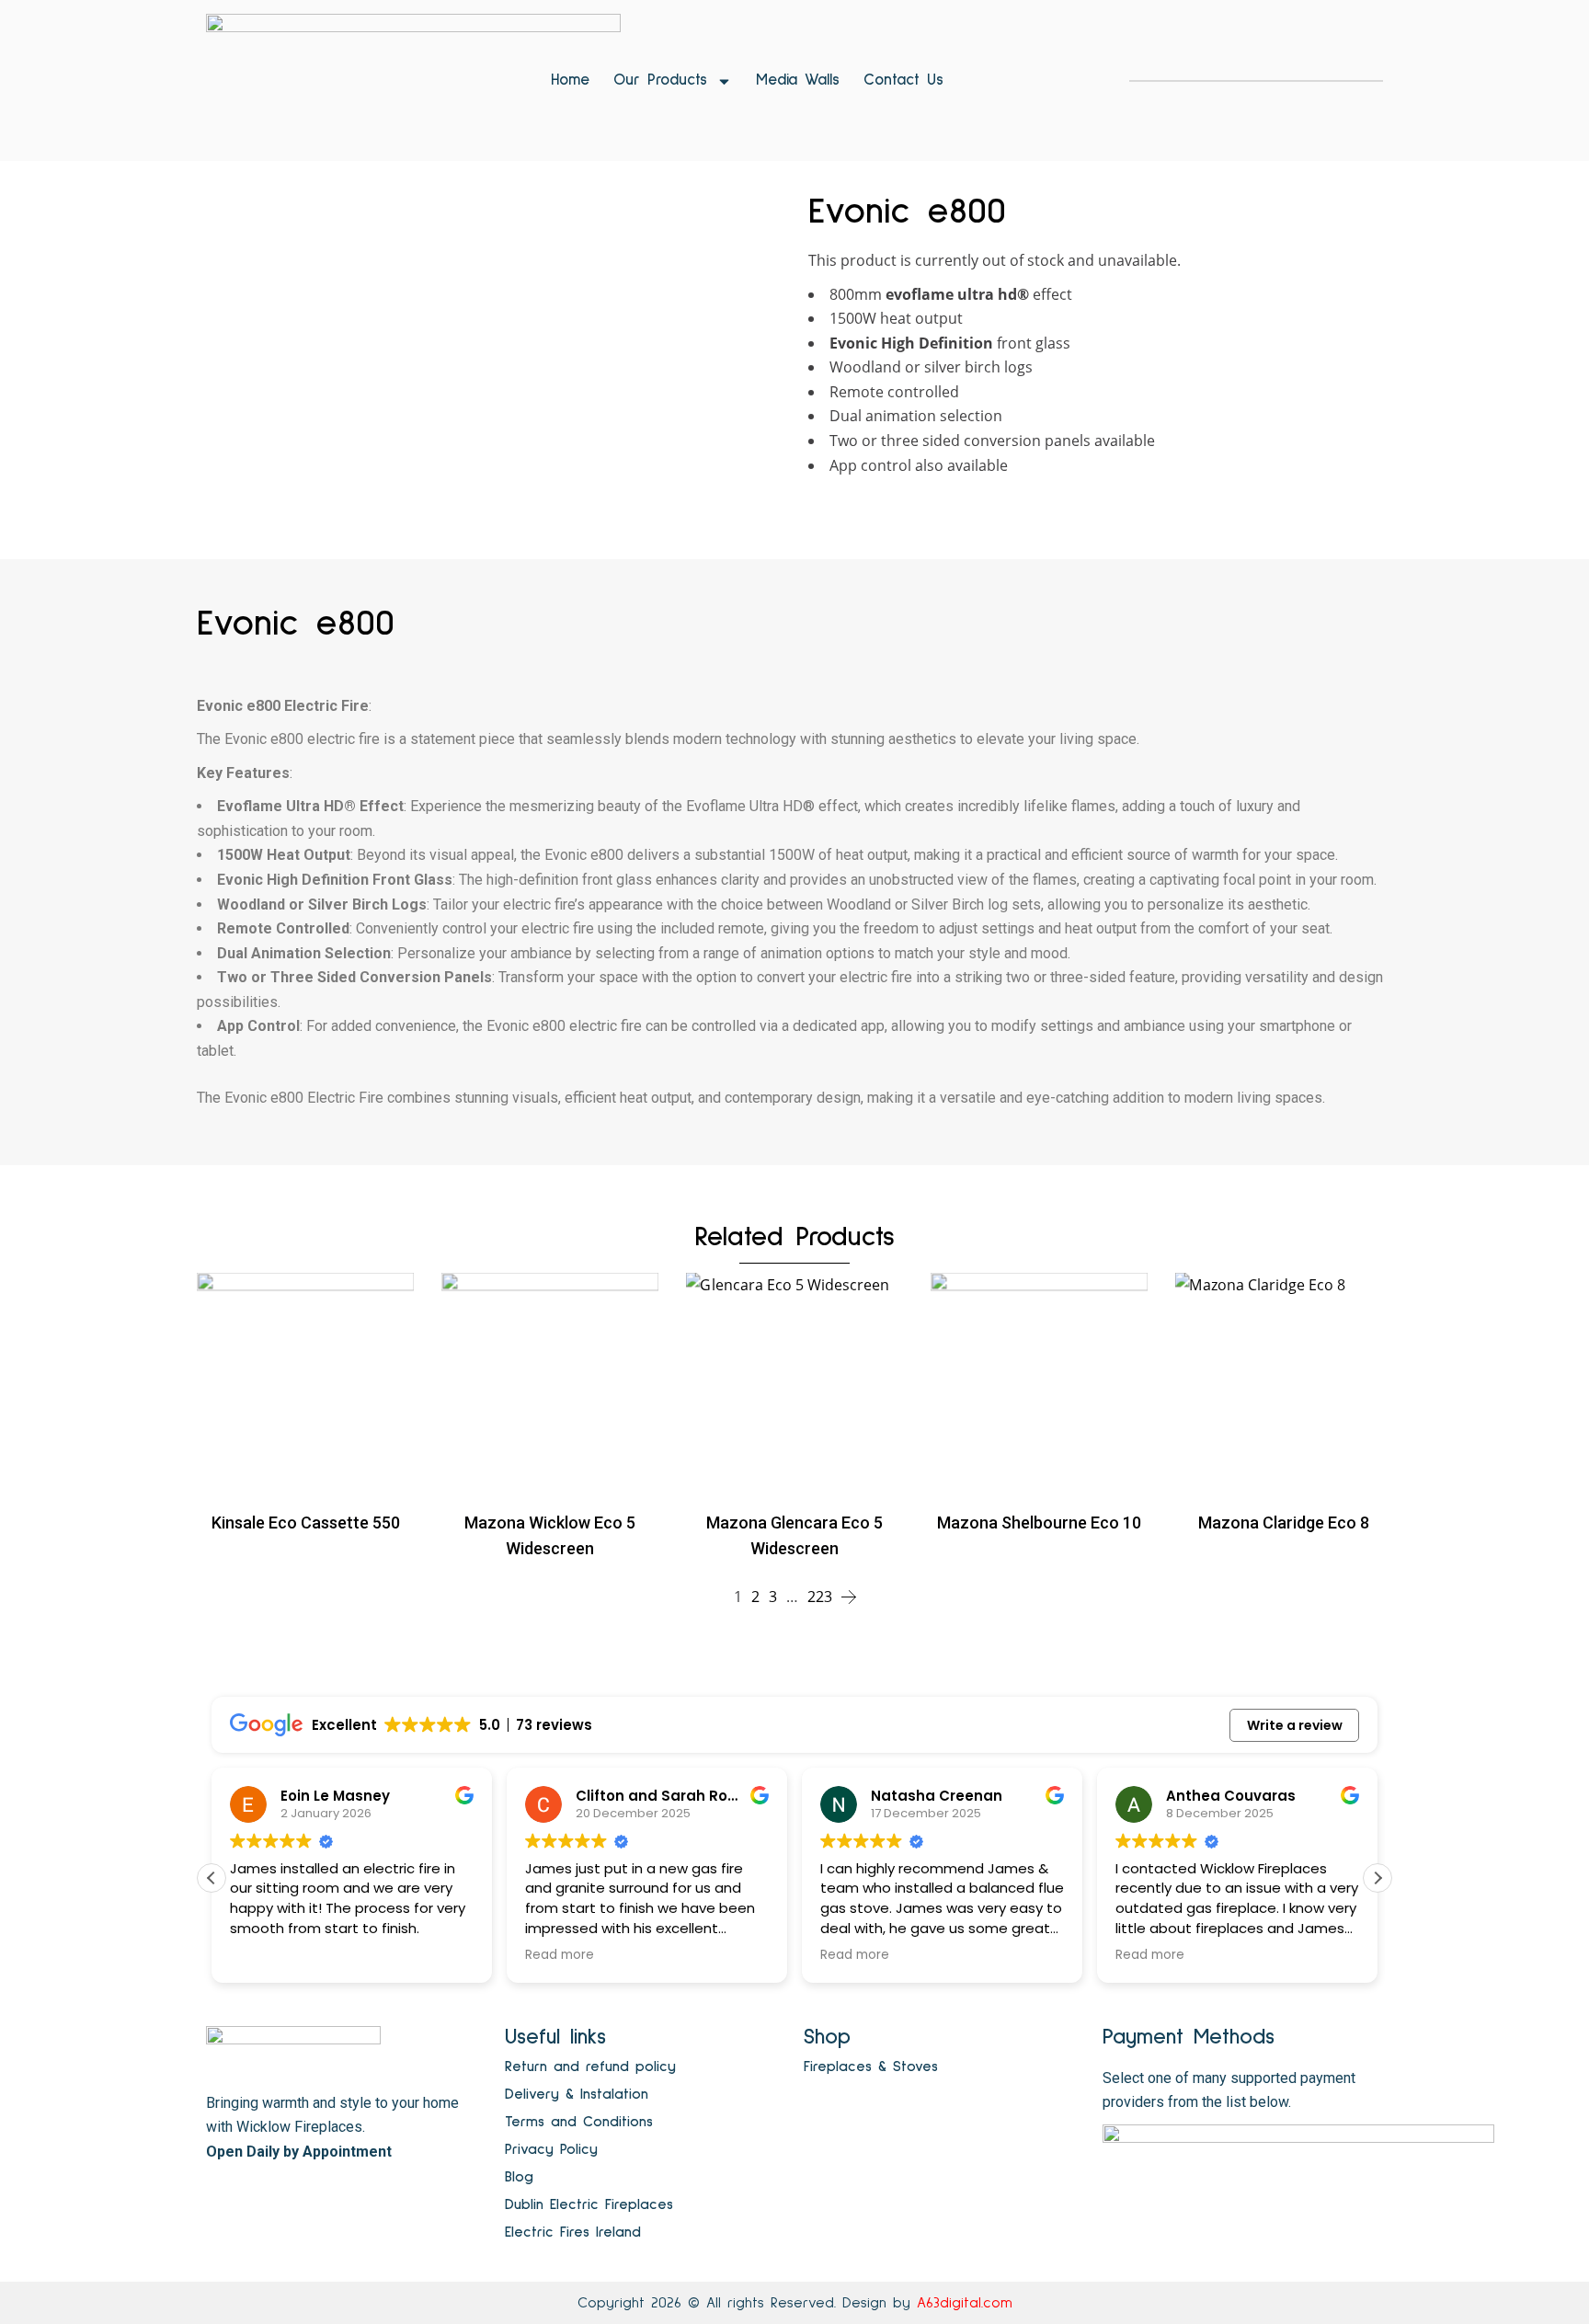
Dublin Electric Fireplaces (589, 2204)
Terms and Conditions (579, 2122)
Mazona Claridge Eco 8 (1284, 1523)
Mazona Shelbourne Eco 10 (1039, 1523)
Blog (519, 2177)
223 (820, 1597)
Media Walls (798, 80)
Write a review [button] (1295, 1725)
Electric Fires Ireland (573, 2232)
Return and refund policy (590, 2066)
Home (570, 80)
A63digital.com (965, 2303)
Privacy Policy (551, 2149)
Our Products (660, 80)
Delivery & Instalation (577, 2094)
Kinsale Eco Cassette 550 (306, 1523)
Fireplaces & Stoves (871, 2066)
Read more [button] (560, 1955)
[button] (1378, 1878)
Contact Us (903, 80)
